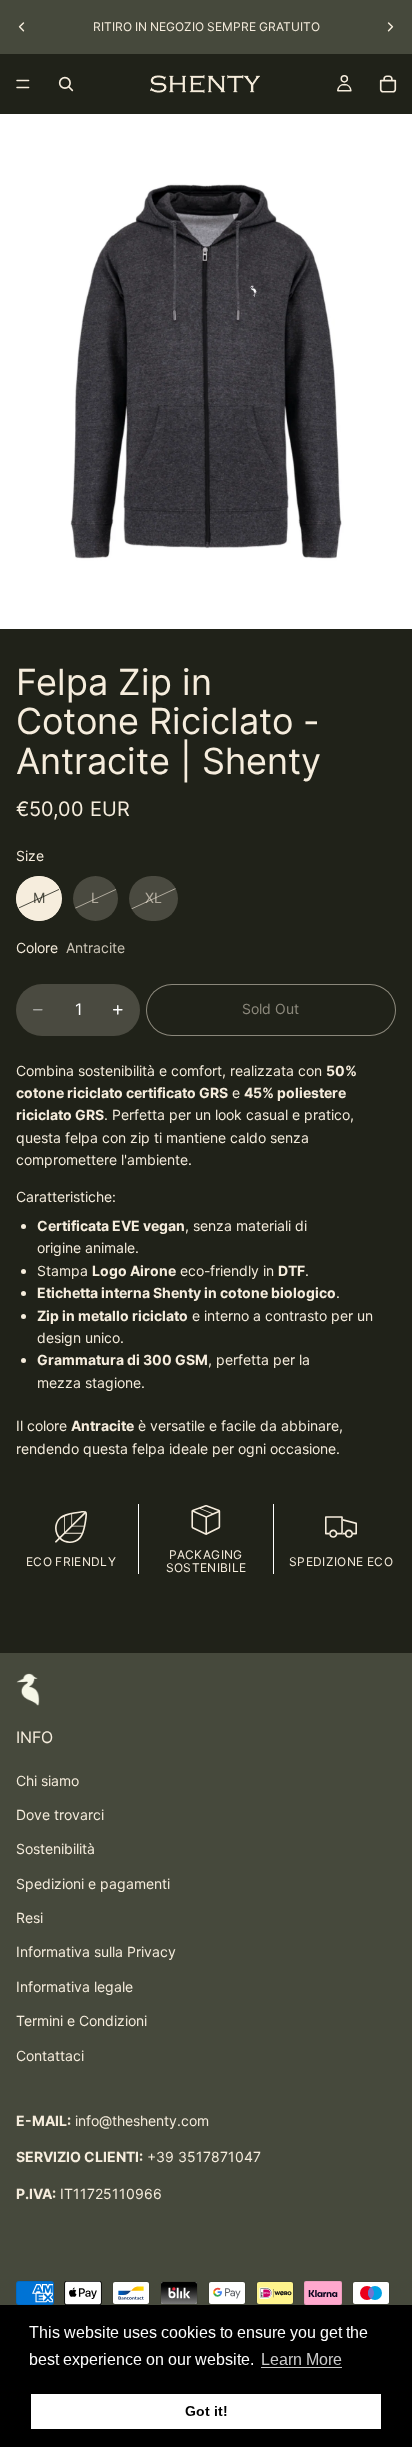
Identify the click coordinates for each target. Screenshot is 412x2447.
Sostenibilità (55, 1848)
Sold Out (270, 1008)
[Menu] (23, 84)
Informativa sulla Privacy (96, 1951)
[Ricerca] (66, 84)
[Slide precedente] (22, 27)
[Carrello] (388, 84)
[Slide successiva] (390, 27)
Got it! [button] (206, 2411)
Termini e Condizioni (81, 2020)
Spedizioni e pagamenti (93, 1883)
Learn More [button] (301, 2359)
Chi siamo (47, 1780)
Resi (29, 1917)
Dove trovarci (60, 1814)
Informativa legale (74, 1986)
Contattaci (50, 2055)
